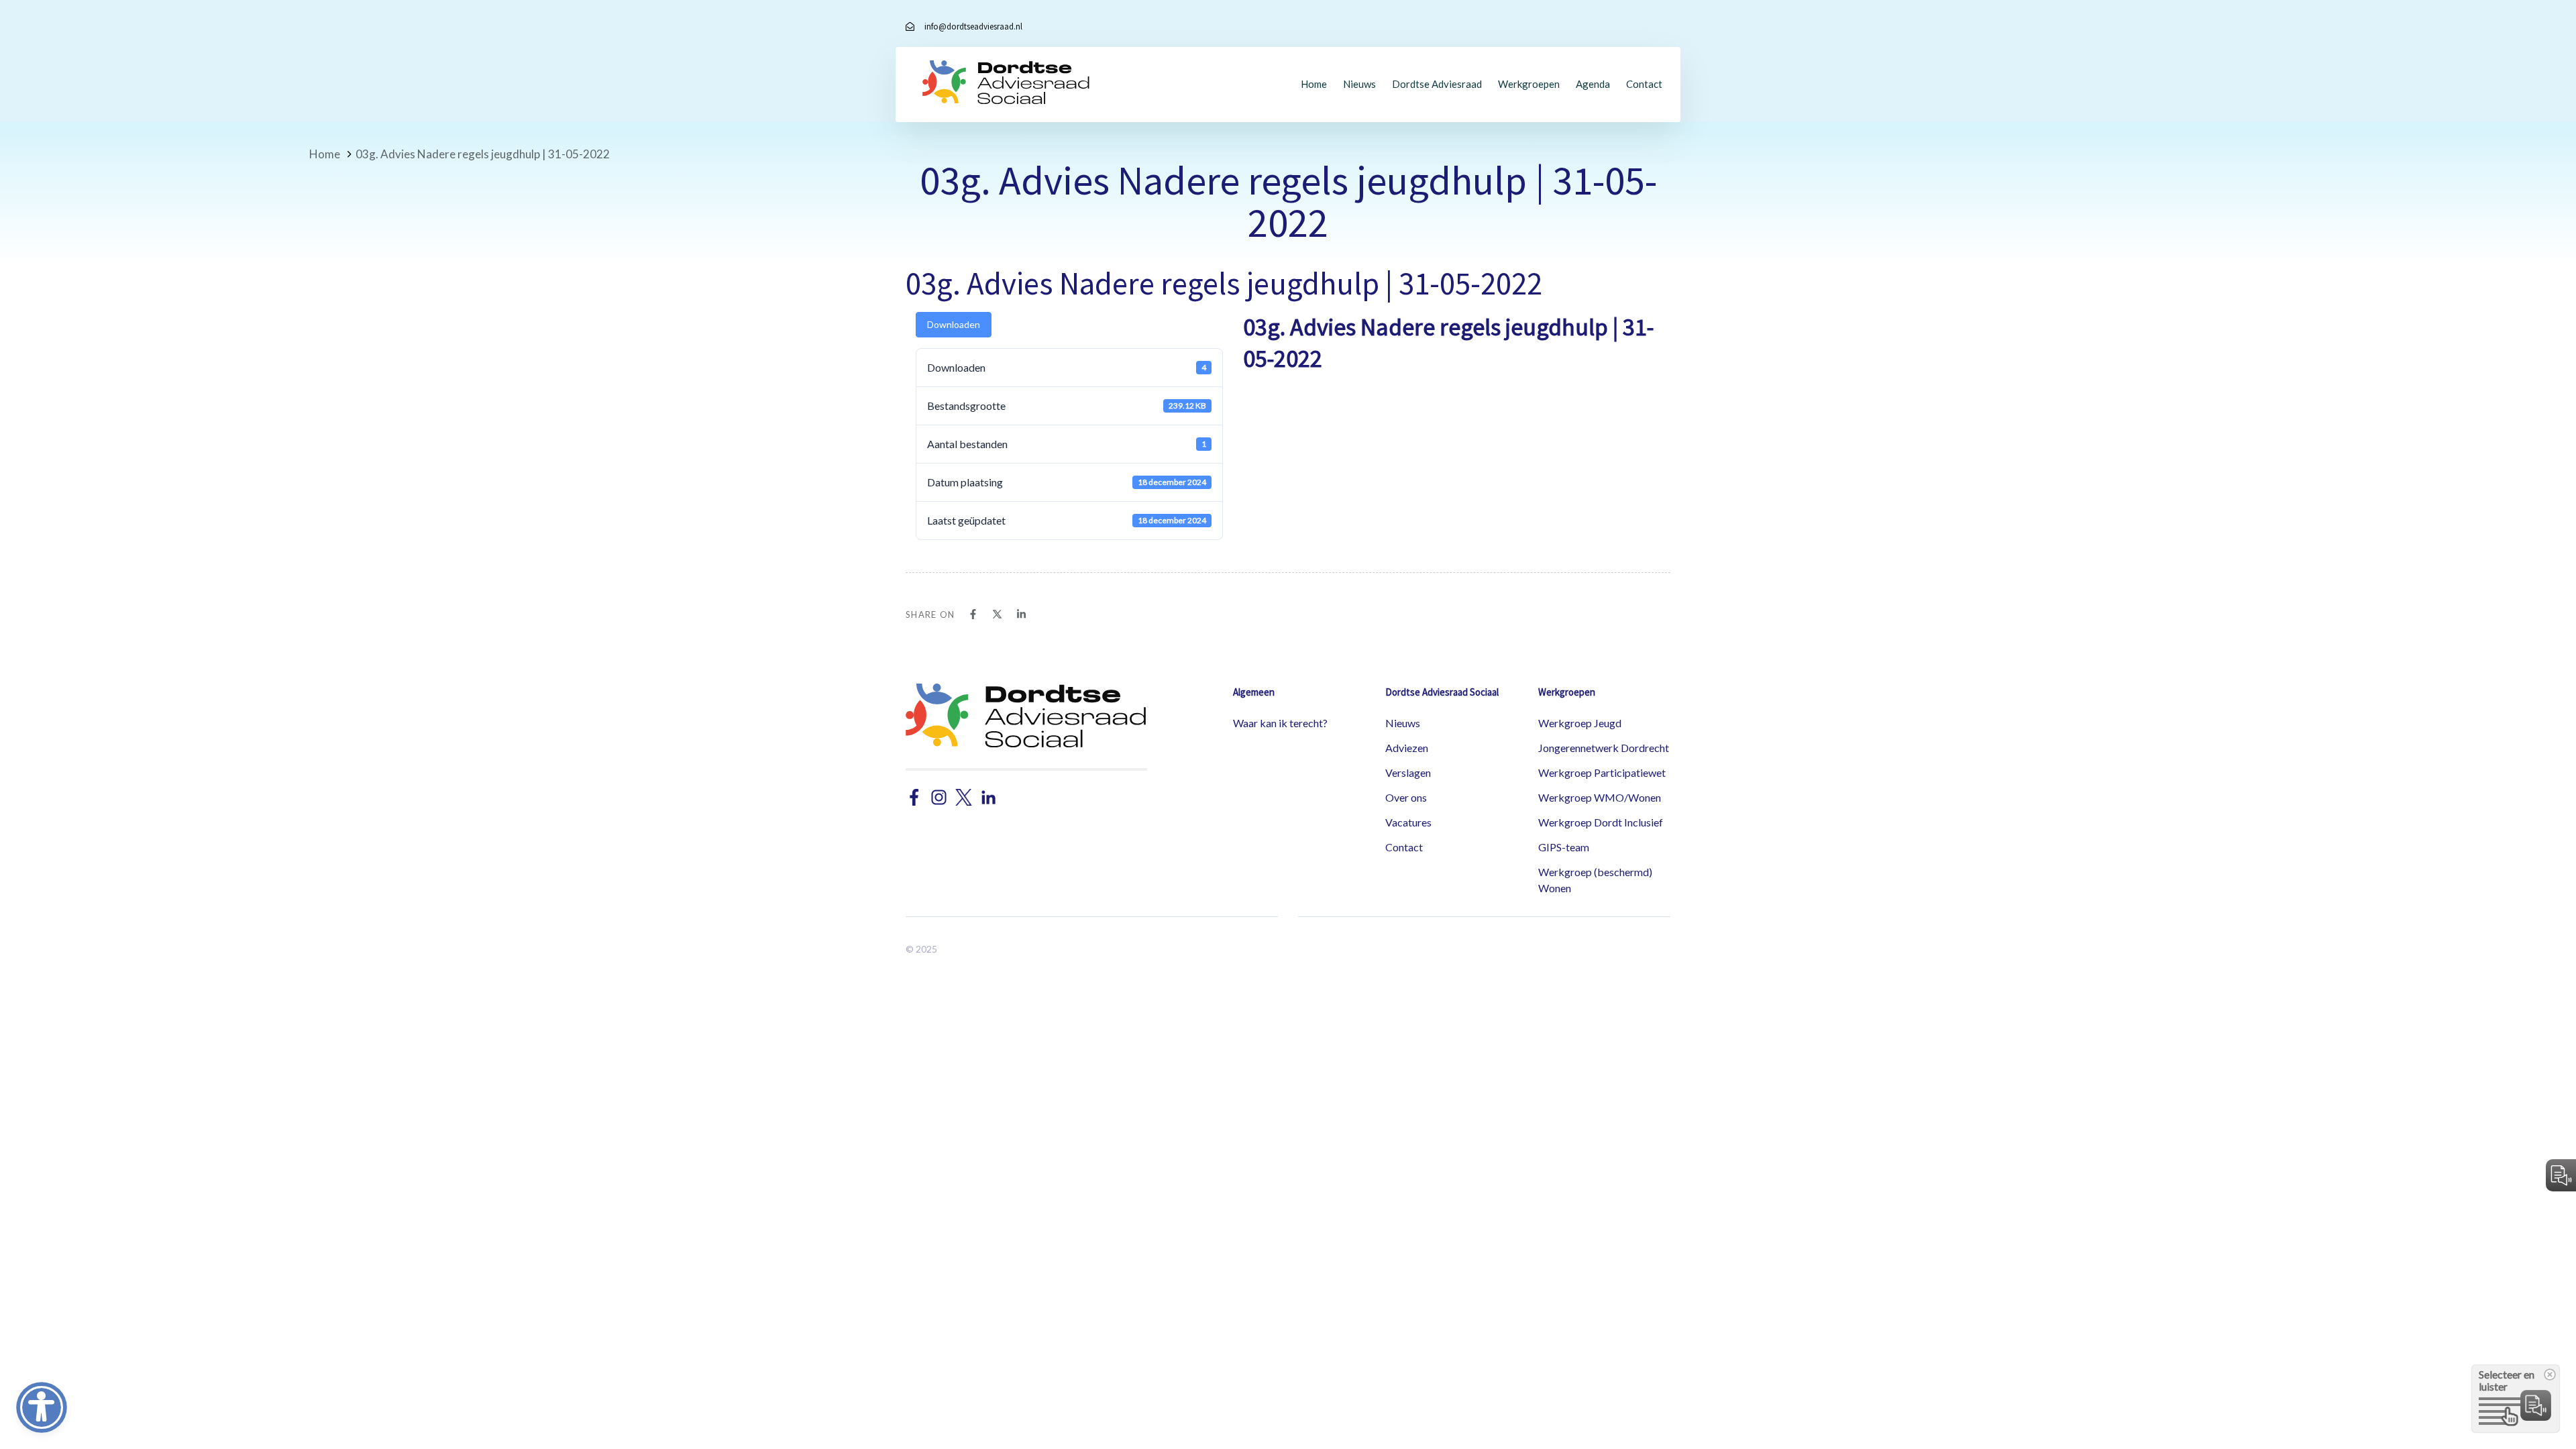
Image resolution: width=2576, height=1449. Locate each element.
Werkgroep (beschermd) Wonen (1595, 880)
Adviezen (1407, 748)
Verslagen (1408, 772)
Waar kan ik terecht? (1280, 723)
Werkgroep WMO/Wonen (1600, 797)
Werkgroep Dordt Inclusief (1601, 822)
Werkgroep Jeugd (1580, 723)
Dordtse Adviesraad (1437, 84)
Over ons (1406, 797)
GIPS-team (1564, 847)
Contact (1644, 84)
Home (1314, 84)
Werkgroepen (1529, 84)
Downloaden (954, 324)
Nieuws (1359, 84)
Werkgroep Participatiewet (1602, 772)
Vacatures (1408, 822)
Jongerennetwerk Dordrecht (1604, 748)
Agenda (1593, 84)
